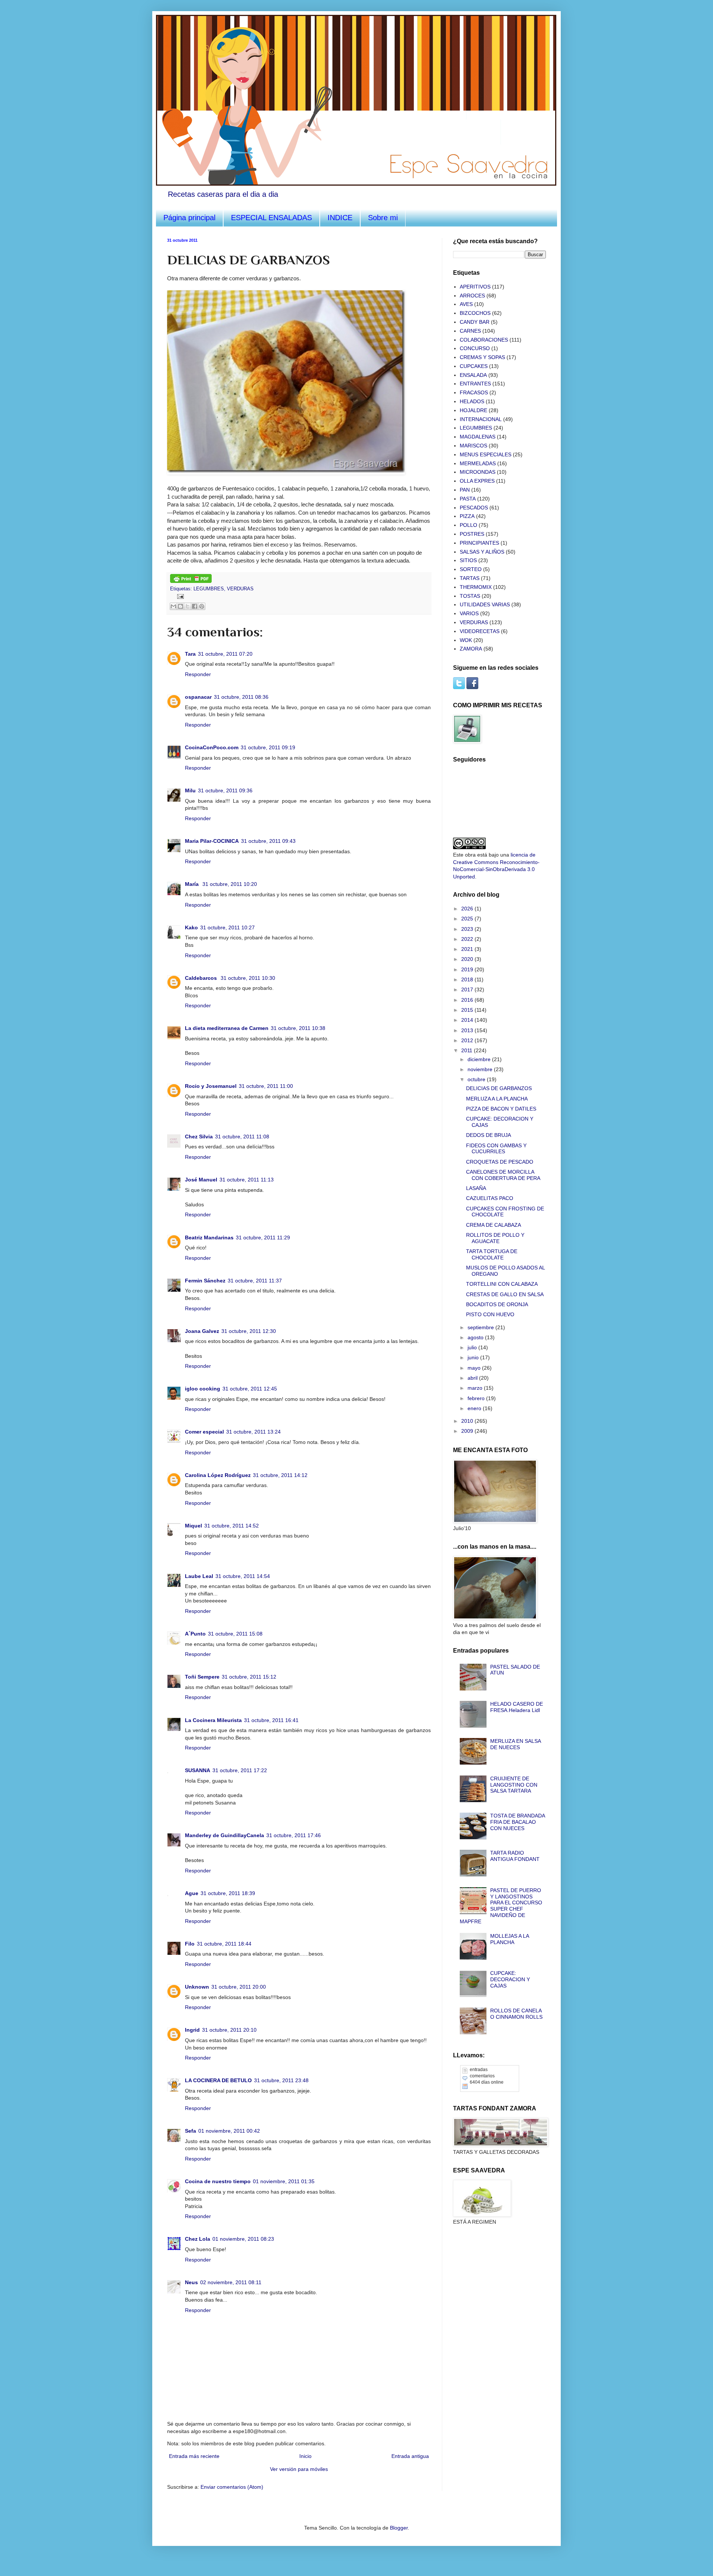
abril (473, 1378)
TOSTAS (470, 596)
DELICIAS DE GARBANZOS (499, 1088)
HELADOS (472, 401)
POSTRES (472, 534)
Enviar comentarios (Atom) (232, 2487)
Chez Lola (198, 2239)
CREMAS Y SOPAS (482, 357)
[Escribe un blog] (180, 606)
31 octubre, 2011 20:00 (239, 1987)
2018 (468, 979)
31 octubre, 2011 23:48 (281, 2080)
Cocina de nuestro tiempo (218, 2181)
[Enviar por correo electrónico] (173, 606)
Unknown (197, 1987)
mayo (475, 1368)
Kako (191, 927)
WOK (466, 640)
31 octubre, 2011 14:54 (243, 1576)
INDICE (340, 218)
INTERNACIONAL (481, 419)
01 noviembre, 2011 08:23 (243, 2239)
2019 (468, 969)
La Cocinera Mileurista (213, 1720)
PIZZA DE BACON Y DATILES (501, 1109)
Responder (198, 674)
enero (475, 1408)
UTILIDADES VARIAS (485, 604)
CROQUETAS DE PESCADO (500, 1162)
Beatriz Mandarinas (209, 1238)
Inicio (305, 2456)
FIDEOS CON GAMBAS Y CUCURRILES (496, 1149)
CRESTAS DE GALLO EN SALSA (505, 1294)
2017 (468, 989)
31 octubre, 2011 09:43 (268, 841)
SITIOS (468, 560)
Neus (191, 2282)
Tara (190, 654)
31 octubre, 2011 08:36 (241, 697)
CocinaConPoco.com (212, 747)
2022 (468, 939)
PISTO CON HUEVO (490, 1314)
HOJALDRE (473, 410)
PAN (465, 490)
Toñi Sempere (202, 1677)
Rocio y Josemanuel (211, 1086)
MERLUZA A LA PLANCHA (497, 1099)
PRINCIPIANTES (479, 543)
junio (474, 1357)
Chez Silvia (199, 1137)
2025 (468, 919)
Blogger (399, 2528)
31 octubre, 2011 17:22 (240, 1770)
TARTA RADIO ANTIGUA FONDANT (515, 1856)
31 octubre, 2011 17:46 (294, 1835)
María (193, 884)
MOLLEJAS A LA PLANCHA (509, 1939)
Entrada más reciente (194, 2456)
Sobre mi (383, 218)
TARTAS (470, 578)
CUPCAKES (474, 366)
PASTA (468, 499)
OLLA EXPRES (477, 481)
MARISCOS (473, 446)
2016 (468, 1000)
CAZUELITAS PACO (490, 1198)
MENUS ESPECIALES (486, 454)
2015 (468, 1010)
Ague (192, 1893)
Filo (190, 1944)
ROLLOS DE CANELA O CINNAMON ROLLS (516, 2014)
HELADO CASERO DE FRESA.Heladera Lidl (517, 1707)
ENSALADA (473, 375)
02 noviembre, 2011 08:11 (231, 2282)
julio (473, 1347)
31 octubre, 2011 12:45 (250, 1389)
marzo (476, 1388)
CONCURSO (475, 348)
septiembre (481, 1327)
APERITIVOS (475, 287)
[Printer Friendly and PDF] (191, 581)
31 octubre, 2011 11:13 (247, 1180)
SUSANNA (198, 1770)
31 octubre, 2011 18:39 (228, 1893)
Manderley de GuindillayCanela (224, 1835)
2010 (468, 1421)
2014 (468, 1020)
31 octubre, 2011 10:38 (298, 1028)
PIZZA (467, 516)
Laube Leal (199, 1576)
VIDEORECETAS (480, 631)
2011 (468, 1050)
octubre (477, 1079)
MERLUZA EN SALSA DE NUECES (515, 1744)
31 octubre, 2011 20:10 (229, 2030)
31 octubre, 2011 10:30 (248, 978)
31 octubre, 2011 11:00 (266, 1086)
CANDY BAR (475, 322)
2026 (468, 909)
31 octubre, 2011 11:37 (255, 1281)
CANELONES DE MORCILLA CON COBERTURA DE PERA (503, 1175)
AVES (466, 304)
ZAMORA (471, 649)
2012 (468, 1040)
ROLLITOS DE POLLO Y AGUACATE (495, 1238)
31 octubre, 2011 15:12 (249, 1677)
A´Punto (195, 1634)
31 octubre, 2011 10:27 (227, 927)
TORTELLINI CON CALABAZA (502, 1284)
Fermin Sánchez (205, 1281)
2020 (468, 959)
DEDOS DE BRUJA (489, 1135)
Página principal (189, 218)
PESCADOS (474, 508)
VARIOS (469, 613)
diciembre (480, 1059)
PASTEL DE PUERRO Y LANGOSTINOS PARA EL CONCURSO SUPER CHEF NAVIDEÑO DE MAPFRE (501, 1906)
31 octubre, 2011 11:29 (263, 1238)
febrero (477, 1398)
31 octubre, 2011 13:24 (253, 1432)
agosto (476, 1337)
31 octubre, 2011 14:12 (280, 1475)
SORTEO (471, 569)
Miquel (193, 1526)
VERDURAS (240, 589)
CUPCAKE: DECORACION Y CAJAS (510, 1979)
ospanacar (198, 697)
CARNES (470, 331)
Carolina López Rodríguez (218, 1475)
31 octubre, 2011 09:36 (225, 790)
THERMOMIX (476, 587)
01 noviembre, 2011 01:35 (284, 2181)
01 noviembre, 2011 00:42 (229, 2131)
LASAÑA (476, 1188)
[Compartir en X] (188, 606)
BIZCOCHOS (475, 313)
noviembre (481, 1069)
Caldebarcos (202, 978)
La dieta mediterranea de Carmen (227, 1028)
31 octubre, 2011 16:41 (271, 1720)
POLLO (468, 525)
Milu (190, 790)
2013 (468, 1030)
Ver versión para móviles (299, 2469)
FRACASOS (474, 392)
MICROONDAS (478, 472)
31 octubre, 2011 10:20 (230, 884)
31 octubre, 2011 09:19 (268, 747)
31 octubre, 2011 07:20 (225, 654)
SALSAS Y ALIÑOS (482, 552)
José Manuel (201, 1180)
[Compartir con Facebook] (195, 606)
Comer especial (204, 1432)
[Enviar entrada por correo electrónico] (179, 596)
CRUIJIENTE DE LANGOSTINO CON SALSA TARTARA (514, 1785)
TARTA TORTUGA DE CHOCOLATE (492, 1254)
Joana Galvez (202, 1331)
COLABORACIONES (484, 340)
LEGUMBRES (209, 589)
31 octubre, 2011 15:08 (235, 1634)
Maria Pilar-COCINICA (212, 841)
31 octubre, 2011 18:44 (224, 1944)
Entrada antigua (410, 2456)
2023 (468, 929)
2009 (468, 1431)
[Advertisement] (490, 2274)
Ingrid (192, 2030)
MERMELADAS (478, 463)
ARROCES (472, 296)
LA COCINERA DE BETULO (218, 2080)
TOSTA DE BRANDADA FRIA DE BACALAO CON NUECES (517, 1822)
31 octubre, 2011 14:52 (232, 1526)
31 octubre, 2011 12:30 (249, 1331)
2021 (468, 949)
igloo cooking (203, 1389)
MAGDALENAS (478, 437)
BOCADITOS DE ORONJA (497, 1304)
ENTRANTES (475, 384)
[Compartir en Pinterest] (202, 606)
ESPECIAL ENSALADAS (271, 218)
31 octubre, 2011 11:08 (242, 1137)
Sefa (191, 2131)
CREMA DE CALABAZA (494, 1225)
